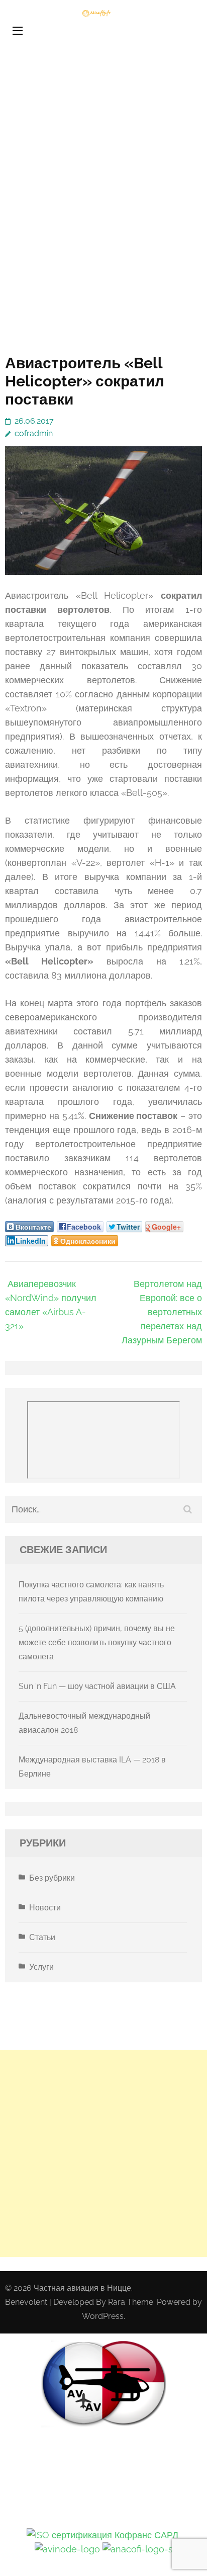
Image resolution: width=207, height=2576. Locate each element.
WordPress (103, 2316)
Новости (45, 1908)
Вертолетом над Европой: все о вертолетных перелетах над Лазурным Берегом (162, 1312)
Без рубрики (52, 1878)
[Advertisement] (103, 217)
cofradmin (34, 433)
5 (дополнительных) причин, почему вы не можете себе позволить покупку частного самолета (97, 1642)
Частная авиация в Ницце (82, 2288)
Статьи (42, 1937)
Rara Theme (131, 2302)
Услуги (41, 1967)
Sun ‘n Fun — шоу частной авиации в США (97, 1686)
